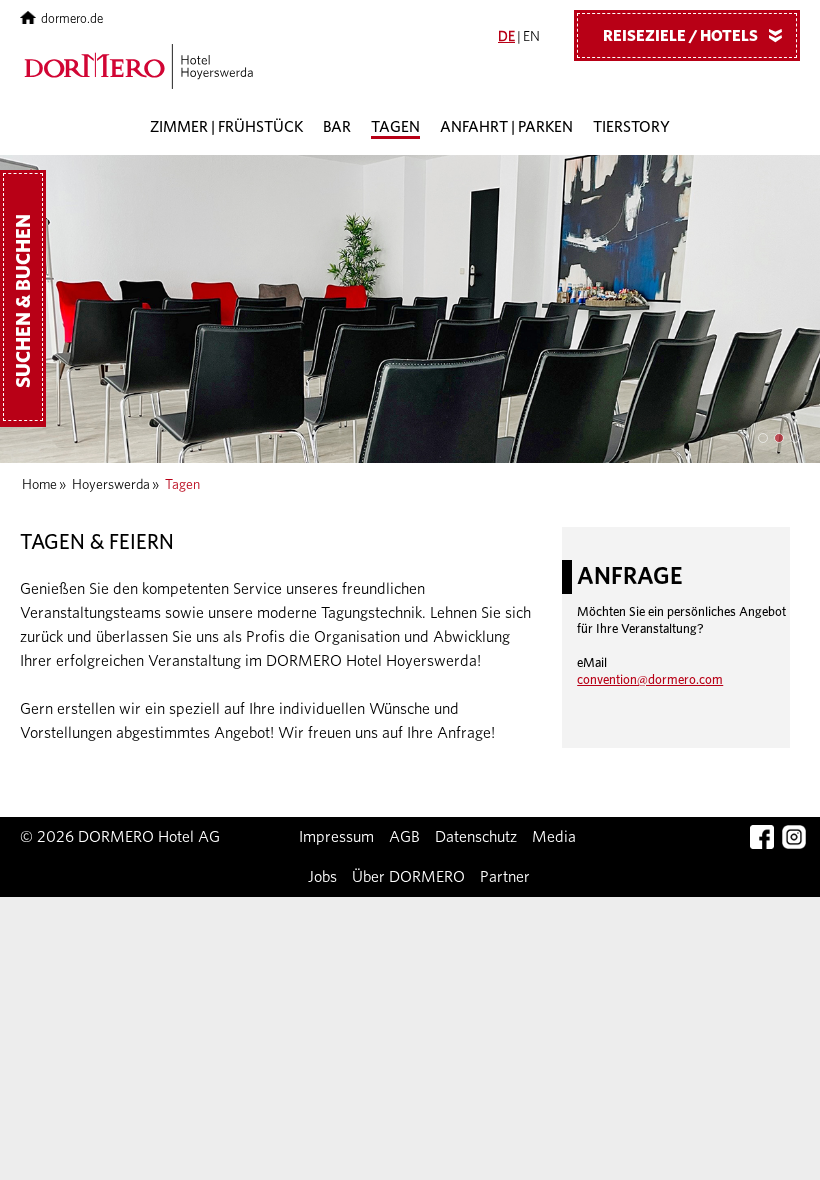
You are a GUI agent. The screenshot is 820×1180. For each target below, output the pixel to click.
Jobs (322, 877)
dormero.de (72, 19)
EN (531, 37)
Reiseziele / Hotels (696, 36)
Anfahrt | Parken (506, 127)
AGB (404, 837)
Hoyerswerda (111, 485)
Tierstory (631, 127)
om (650, 680)
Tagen (395, 127)
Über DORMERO (408, 877)
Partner (505, 877)
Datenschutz (476, 837)
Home (39, 485)
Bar (337, 127)
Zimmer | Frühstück (226, 127)
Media (554, 837)
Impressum (336, 837)
